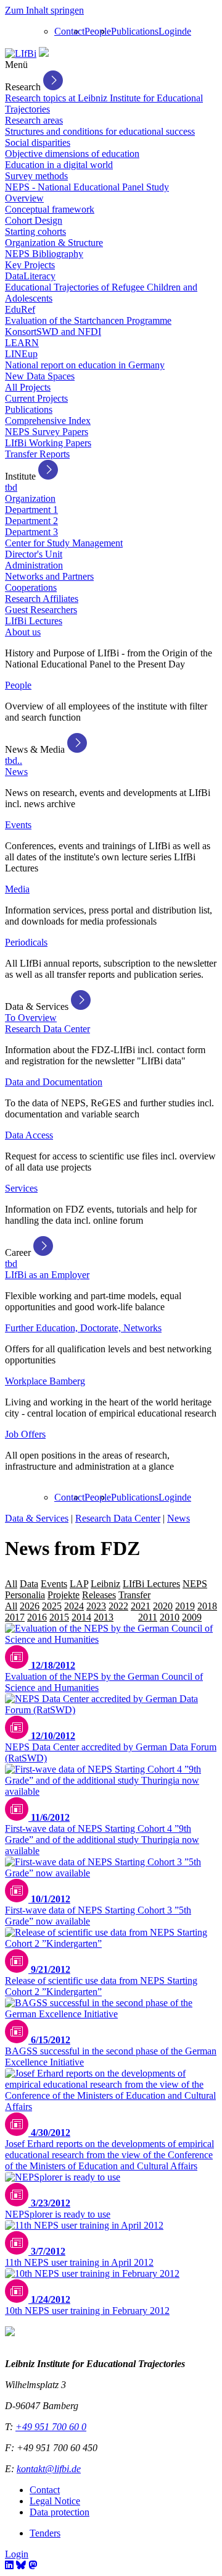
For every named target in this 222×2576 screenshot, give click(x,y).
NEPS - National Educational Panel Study (87, 187)
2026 (30, 1606)
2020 (163, 1606)
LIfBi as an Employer (47, 1275)
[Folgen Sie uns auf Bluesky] (21, 2565)
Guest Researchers (41, 610)
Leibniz (105, 1584)
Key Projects (30, 265)
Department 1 (31, 510)
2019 (185, 1606)
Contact (69, 31)
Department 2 (31, 521)
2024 (74, 1606)
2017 (15, 1617)
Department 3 (31, 532)
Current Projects (36, 398)
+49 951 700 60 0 (51, 2427)
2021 (141, 1606)
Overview (24, 198)
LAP (79, 1584)
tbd (11, 487)
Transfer (134, 1595)
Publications (135, 31)
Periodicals (26, 942)
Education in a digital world (59, 165)
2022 (118, 1606)
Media (17, 889)
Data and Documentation (54, 1082)
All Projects (28, 387)
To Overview (31, 1018)
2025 (52, 1606)
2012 (126, 1617)
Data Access (29, 1135)
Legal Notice (55, 2501)
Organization (30, 498)
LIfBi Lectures (34, 621)
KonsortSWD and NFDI (53, 332)
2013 (104, 1617)
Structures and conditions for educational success (100, 131)
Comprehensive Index (48, 421)
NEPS (195, 1584)
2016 (37, 1617)
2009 (192, 1617)
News (16, 772)
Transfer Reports (37, 454)
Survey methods (36, 176)
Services (21, 1188)
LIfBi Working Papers (48, 443)
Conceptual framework (50, 209)
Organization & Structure (54, 243)
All (11, 1584)
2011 (148, 1617)
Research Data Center (47, 1029)
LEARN (22, 343)
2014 (81, 1617)
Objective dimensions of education (72, 154)
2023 (96, 1606)
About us (23, 632)
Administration (34, 565)
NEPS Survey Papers (47, 432)
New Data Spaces (40, 376)
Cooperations (31, 587)
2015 (59, 1617)
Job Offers (25, 1434)
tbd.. (14, 761)
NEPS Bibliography (44, 254)
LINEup (21, 354)
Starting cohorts (35, 231)
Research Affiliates (42, 599)
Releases (99, 1595)
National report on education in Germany (85, 365)
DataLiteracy (30, 276)
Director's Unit (34, 554)
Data (29, 1584)
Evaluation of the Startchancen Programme (88, 320)
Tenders (45, 2533)
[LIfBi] (21, 53)
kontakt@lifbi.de (49, 2469)
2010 (170, 1617)
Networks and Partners (49, 576)
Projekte (64, 1595)
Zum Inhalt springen (44, 10)
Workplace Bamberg (45, 1381)
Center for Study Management (64, 543)
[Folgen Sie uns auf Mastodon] (33, 2565)
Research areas (34, 120)
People (98, 31)
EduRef (20, 309)
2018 (207, 1606)
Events (18, 825)
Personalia (25, 1595)
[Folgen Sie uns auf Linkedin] (9, 2565)
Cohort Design (34, 220)
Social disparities (38, 142)
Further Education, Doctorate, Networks (83, 1328)
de (187, 31)
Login (170, 31)
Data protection (60, 2512)
